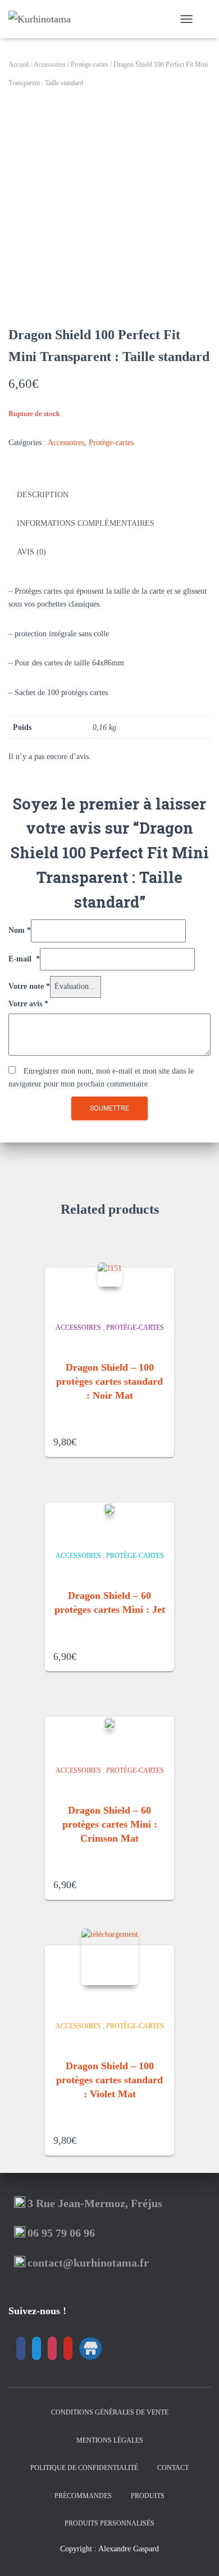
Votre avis (28, 1004)
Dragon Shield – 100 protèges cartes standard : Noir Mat (109, 1381)
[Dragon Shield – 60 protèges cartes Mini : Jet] (109, 1509)
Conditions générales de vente (110, 2412)
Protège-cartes (90, 64)
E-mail (24, 959)
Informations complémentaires (86, 523)
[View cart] (206, 19)
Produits (148, 2496)
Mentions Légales (110, 2440)
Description (43, 495)
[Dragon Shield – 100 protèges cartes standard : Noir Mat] (110, 1275)
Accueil (19, 64)
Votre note (29, 986)
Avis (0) (31, 552)
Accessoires (50, 64)
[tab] (109, 496)
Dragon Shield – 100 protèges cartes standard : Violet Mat (109, 2080)
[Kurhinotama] (44, 19)
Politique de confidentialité (84, 2468)
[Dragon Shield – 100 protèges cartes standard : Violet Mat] (110, 1957)
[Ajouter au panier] (162, 1438)
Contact (173, 2468)
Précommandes (83, 2496)
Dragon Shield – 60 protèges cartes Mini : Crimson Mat (110, 1824)
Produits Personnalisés (109, 2523)
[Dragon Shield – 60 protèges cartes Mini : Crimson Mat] (109, 1723)
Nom (20, 930)
